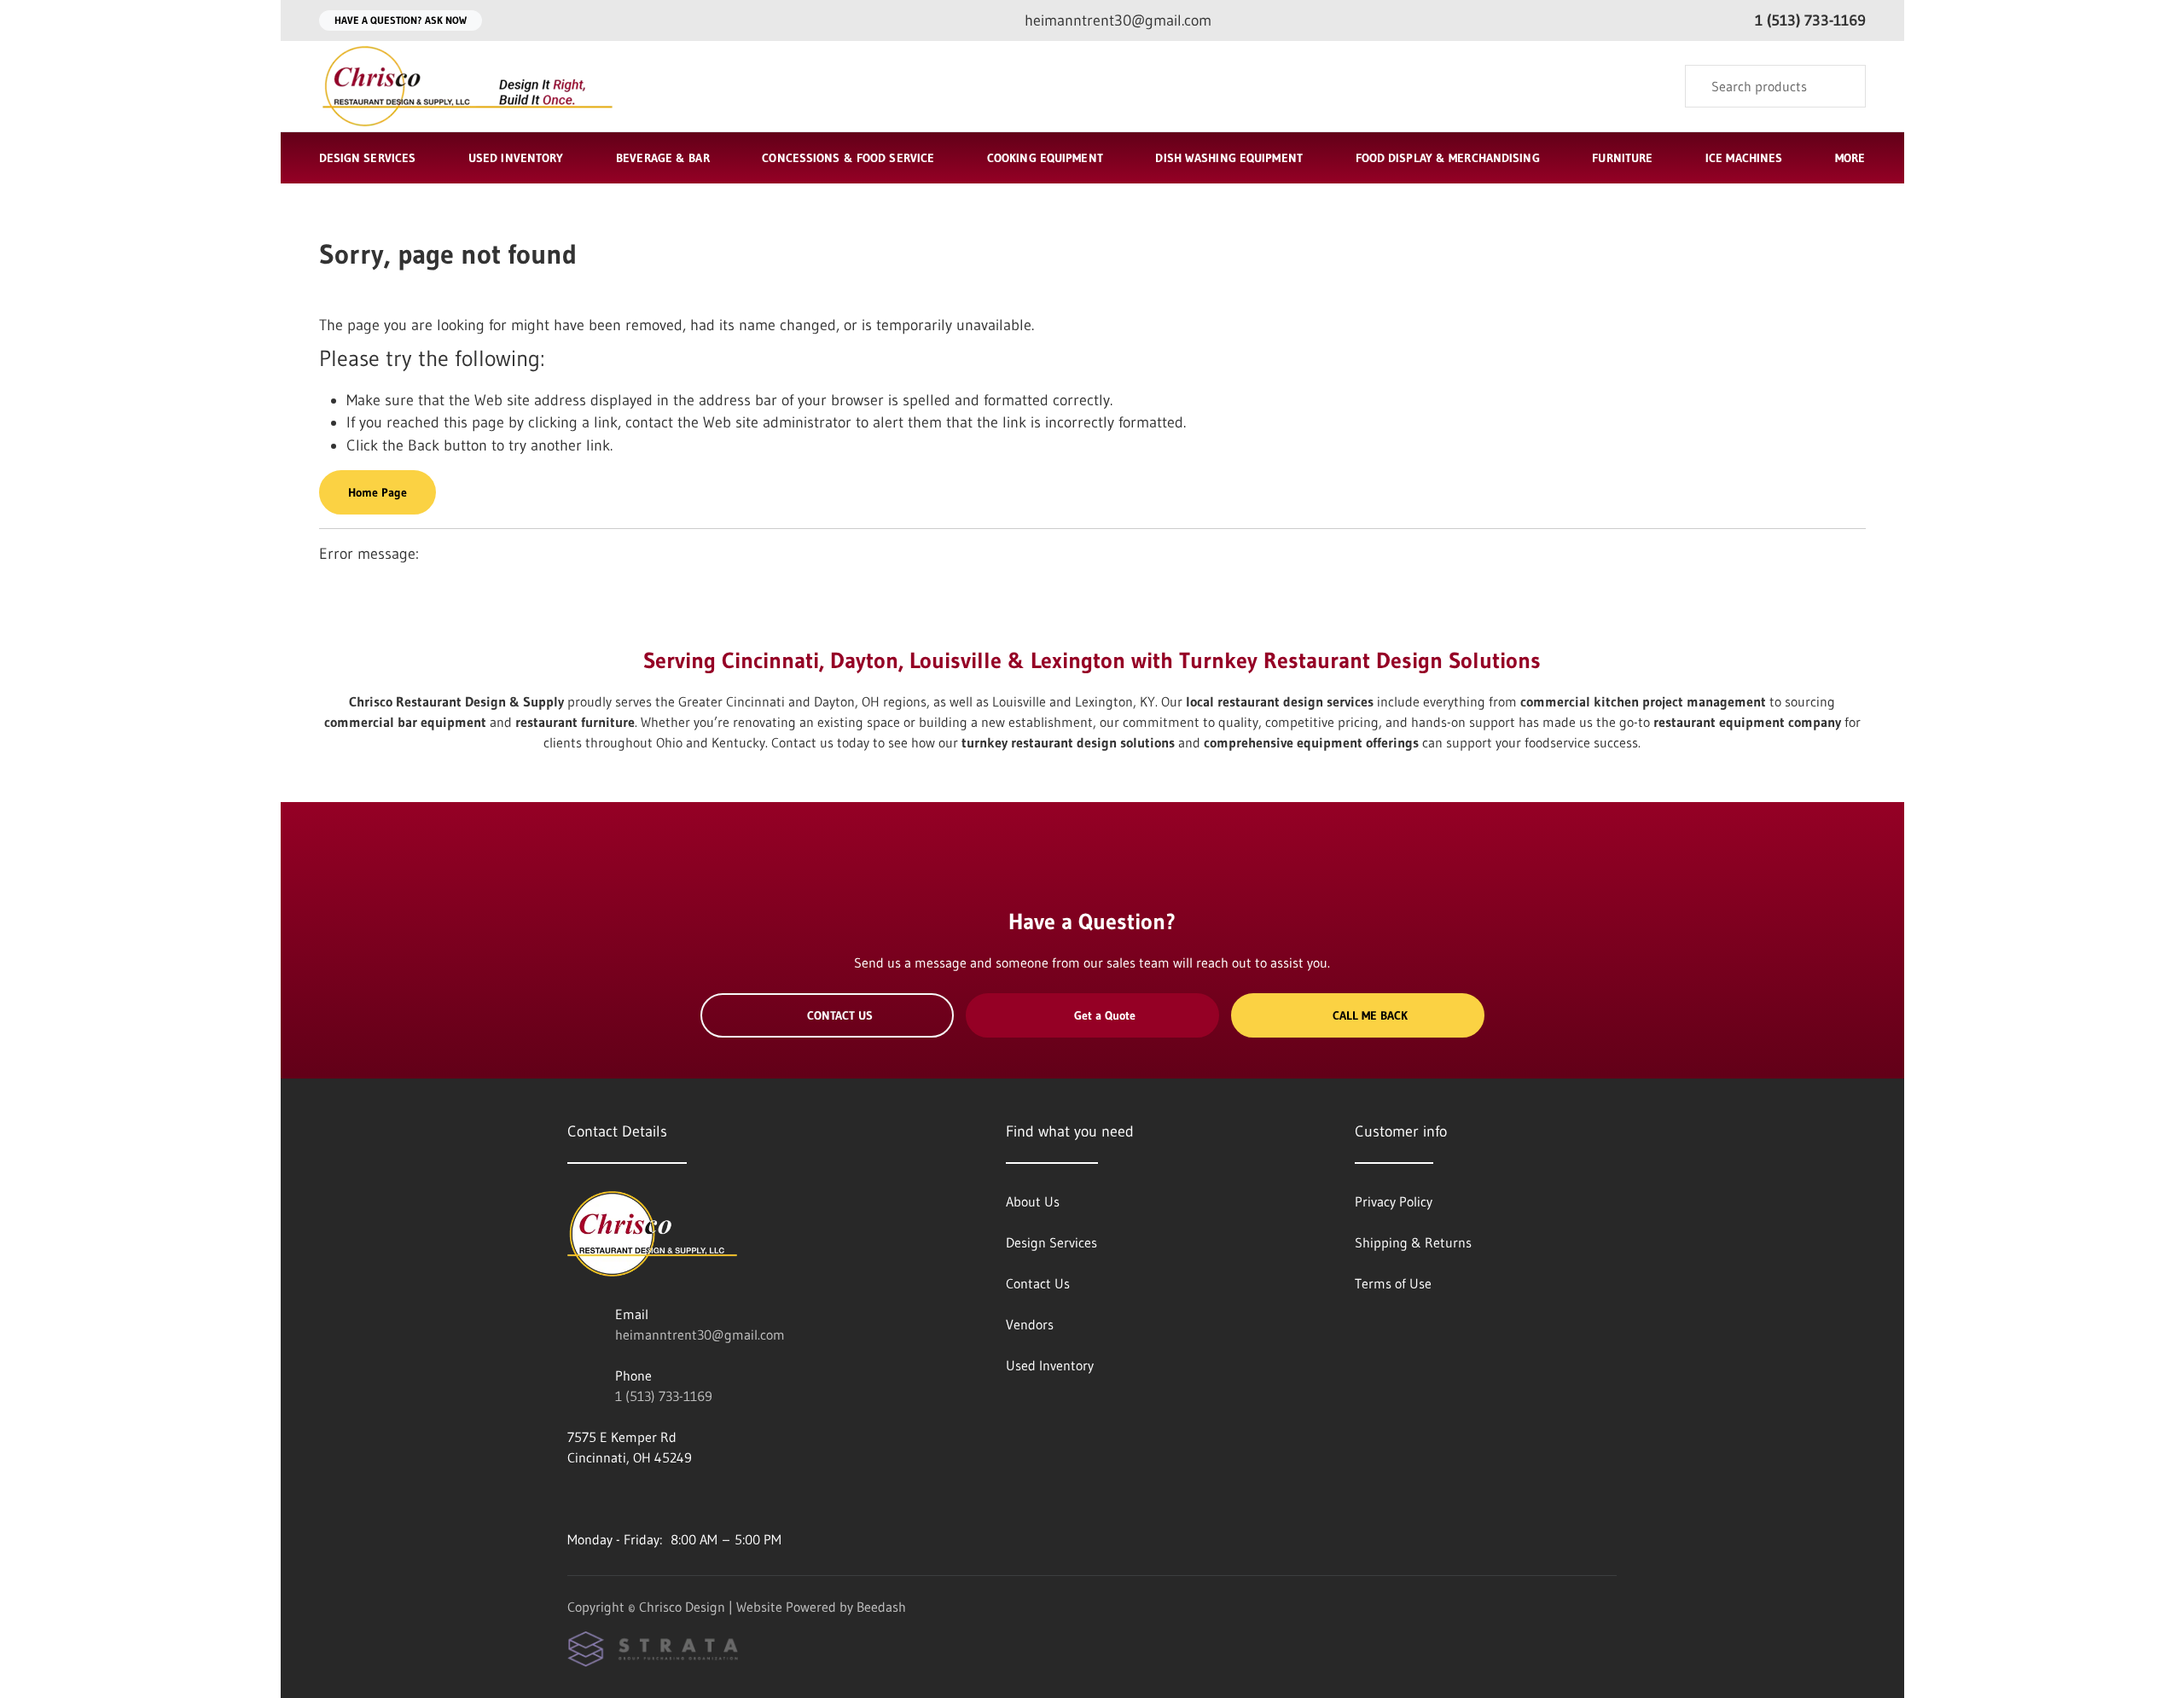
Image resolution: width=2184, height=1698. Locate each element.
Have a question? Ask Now (401, 20)
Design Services (368, 158)
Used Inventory (516, 158)
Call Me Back (1370, 1015)
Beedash (881, 1607)
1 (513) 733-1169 (664, 1396)
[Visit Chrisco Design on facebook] (575, 1498)
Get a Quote (1105, 1015)
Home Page (378, 492)
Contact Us (840, 1015)
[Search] (1841, 86)
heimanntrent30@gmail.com (700, 1335)
